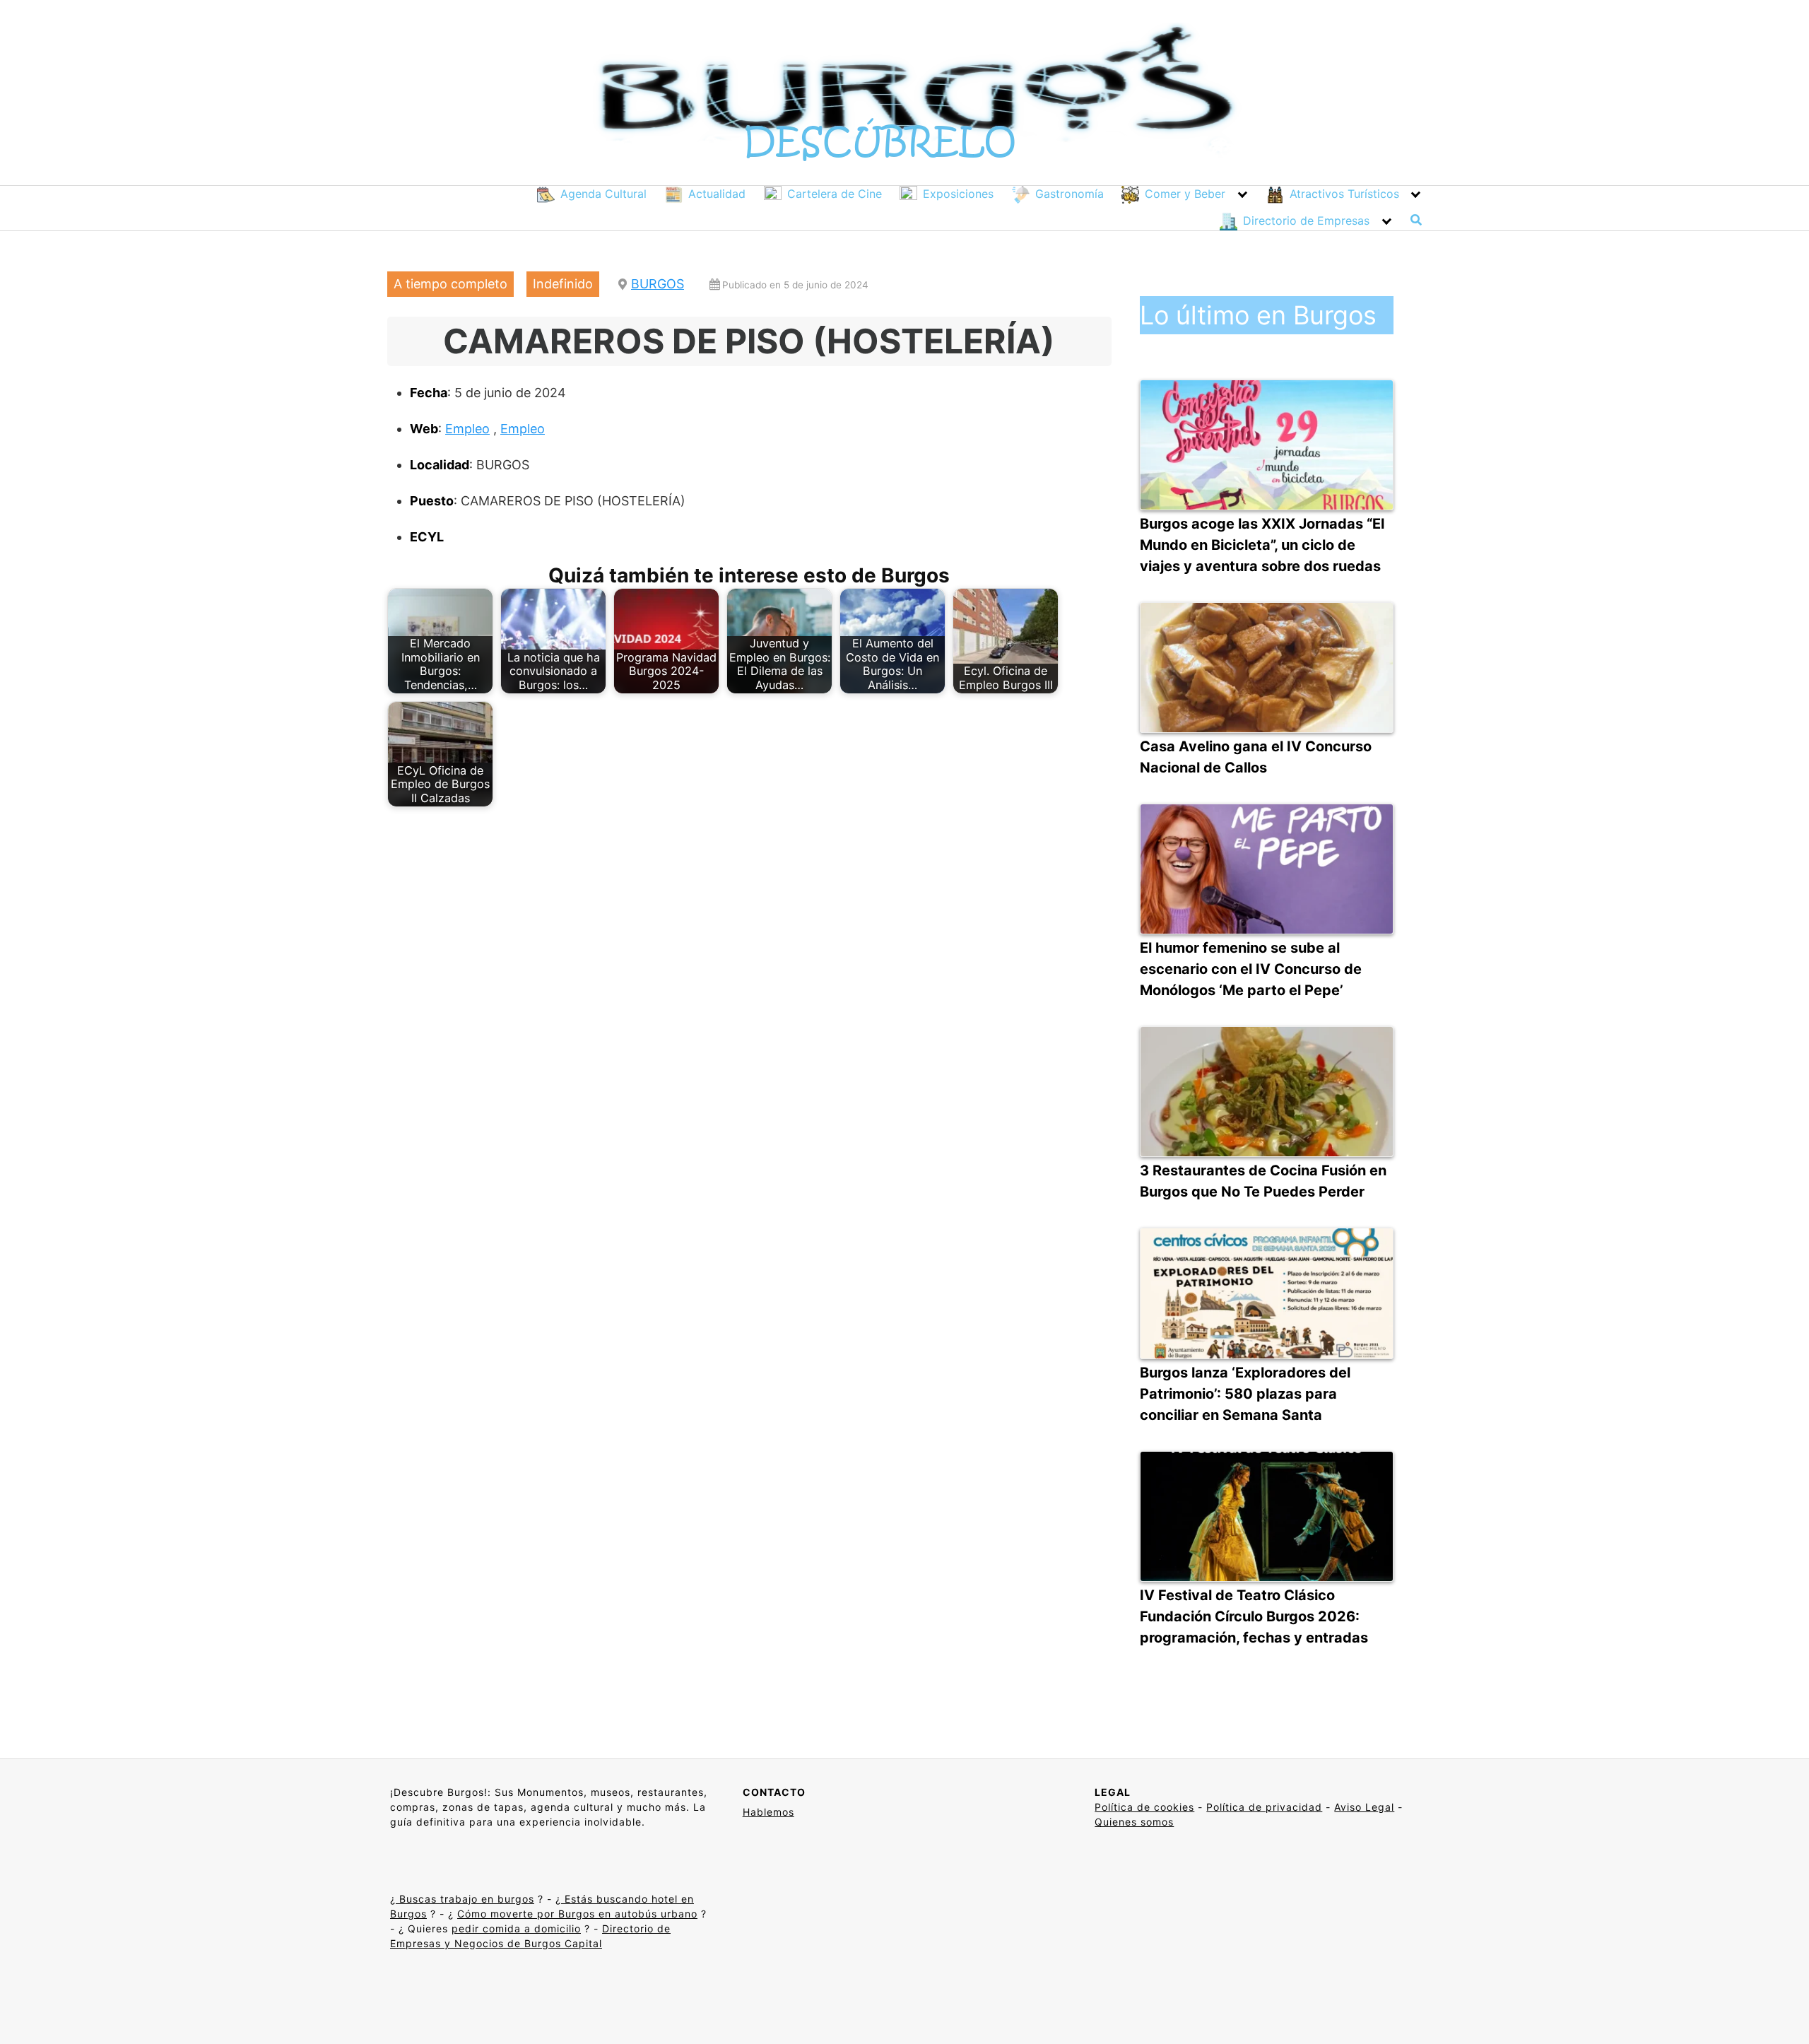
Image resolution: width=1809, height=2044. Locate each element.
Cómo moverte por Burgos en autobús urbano (577, 1914)
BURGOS (658, 284)
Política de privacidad (1264, 1807)
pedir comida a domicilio (516, 1928)
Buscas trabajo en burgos (465, 1899)
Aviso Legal (1364, 1807)
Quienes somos (1134, 1822)
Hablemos (768, 1812)
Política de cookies (1144, 1807)
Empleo (467, 429)
